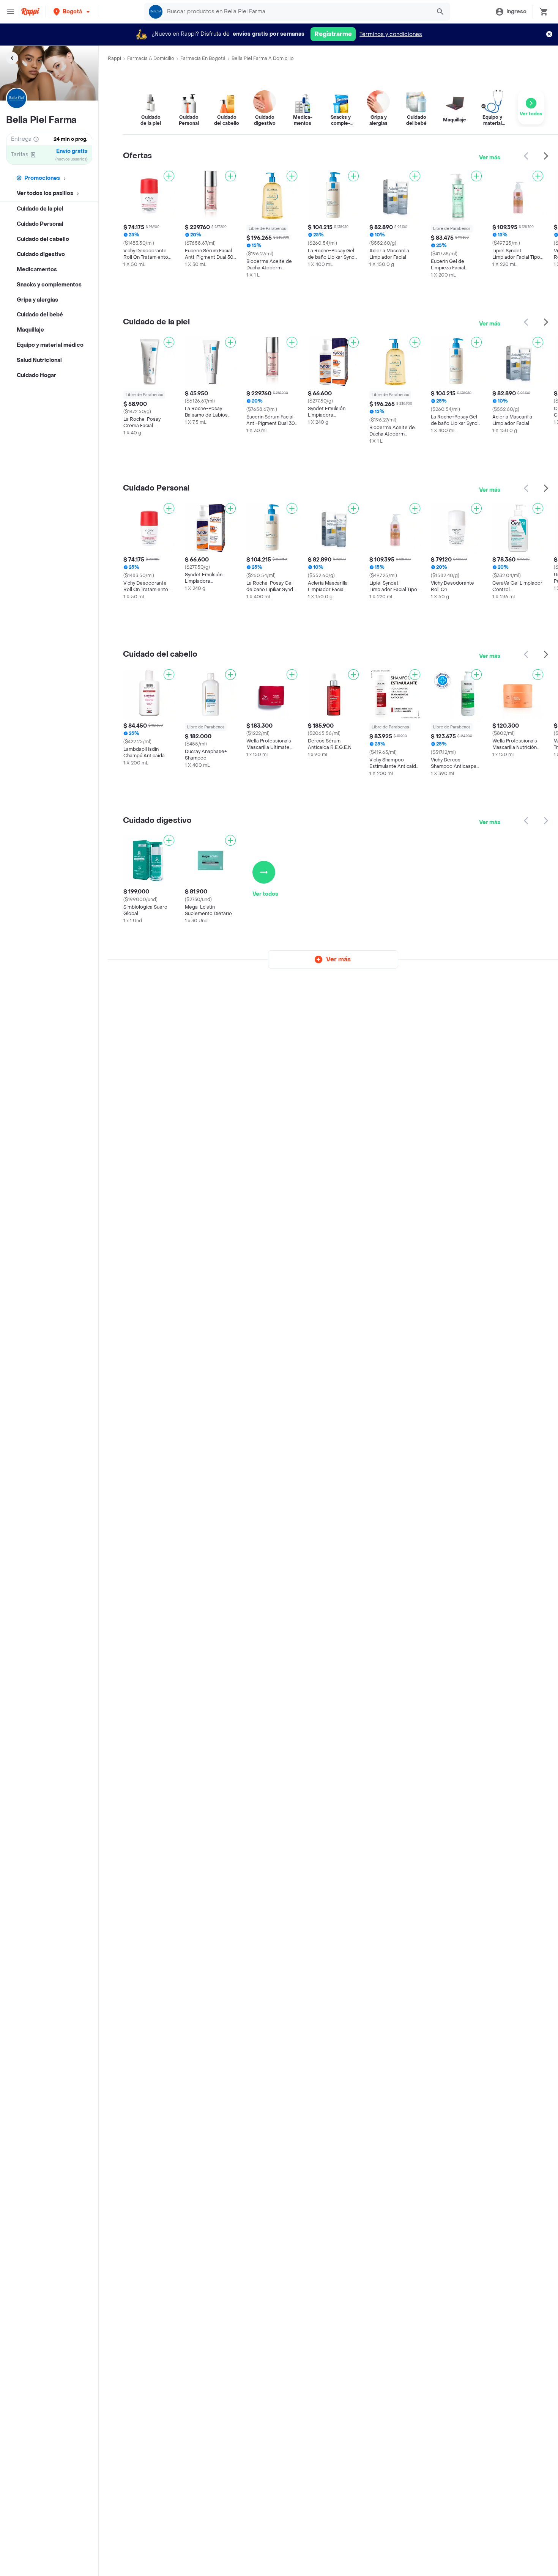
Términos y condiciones (391, 34)
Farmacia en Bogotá (203, 58)
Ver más (490, 158)
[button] (72, 12)
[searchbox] (297, 12)
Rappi (114, 58)
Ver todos (265, 894)
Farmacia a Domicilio (151, 58)
